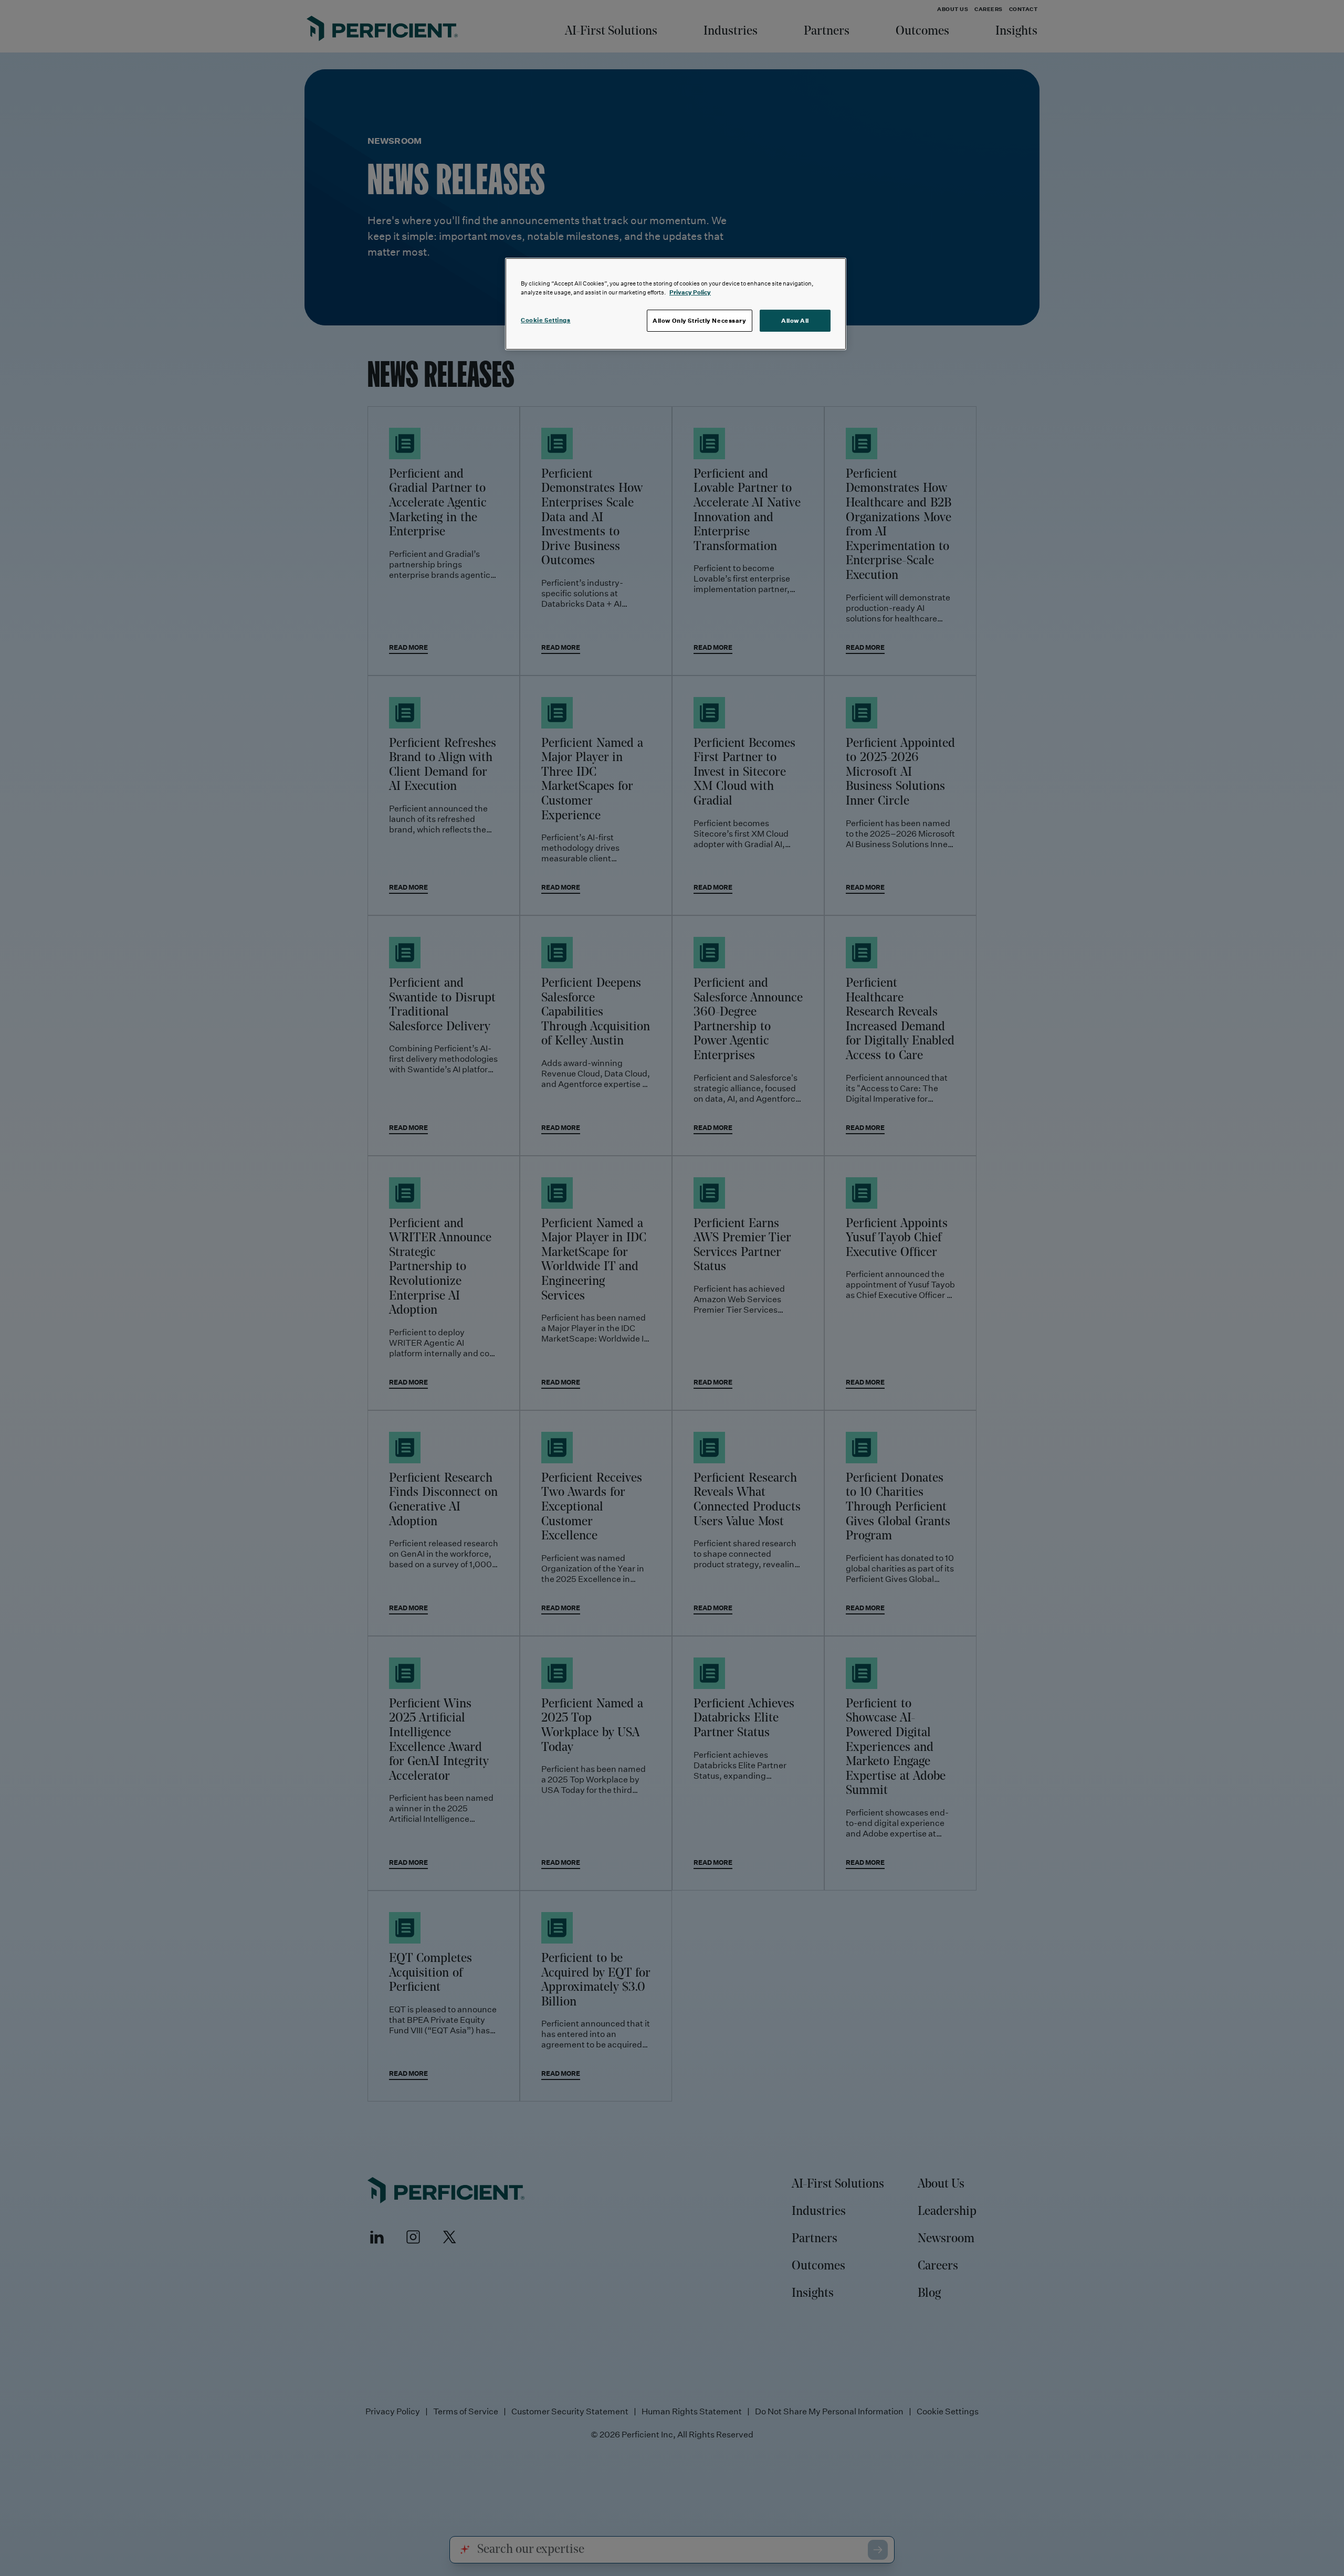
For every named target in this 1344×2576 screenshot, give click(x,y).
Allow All (795, 320)
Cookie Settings (546, 320)
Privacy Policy (690, 292)
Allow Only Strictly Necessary (700, 320)
